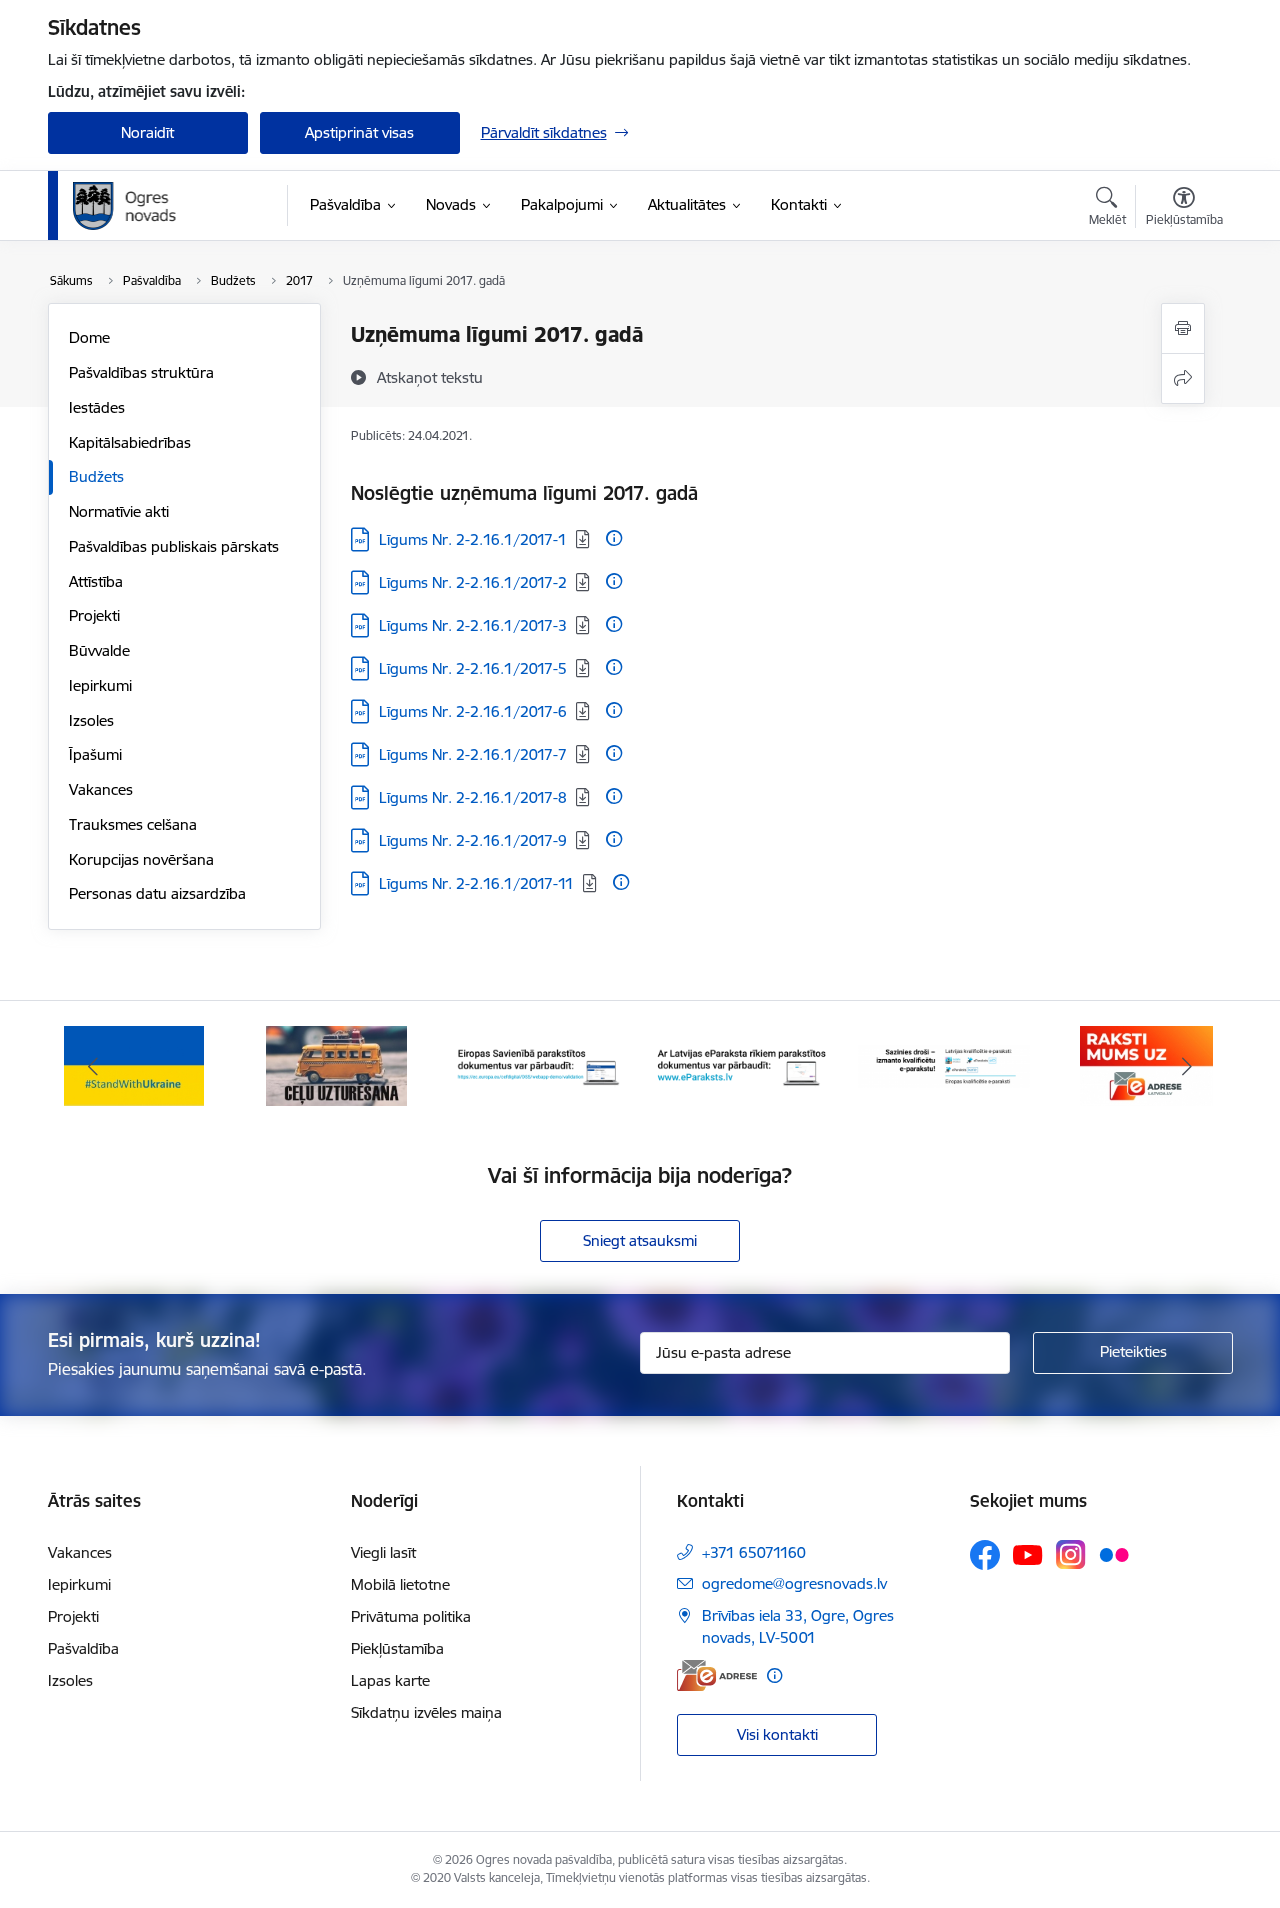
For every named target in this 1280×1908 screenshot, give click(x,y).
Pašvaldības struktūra (141, 372)
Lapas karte (390, 1680)
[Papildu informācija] (614, 538)
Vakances (101, 789)
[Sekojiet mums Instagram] (1071, 1554)
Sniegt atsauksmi (640, 1240)
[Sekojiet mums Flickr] (1114, 1554)
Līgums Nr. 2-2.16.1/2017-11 (476, 883)
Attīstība (96, 581)
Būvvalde (99, 650)
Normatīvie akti (119, 511)
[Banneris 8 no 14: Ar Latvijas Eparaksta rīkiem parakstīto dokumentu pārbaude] (741, 1064)
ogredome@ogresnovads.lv (794, 1583)
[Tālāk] (1187, 1066)
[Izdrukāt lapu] (1183, 328)
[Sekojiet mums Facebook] (985, 1555)
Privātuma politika (411, 1616)
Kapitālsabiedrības (130, 442)
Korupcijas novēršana (141, 859)
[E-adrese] (717, 1675)
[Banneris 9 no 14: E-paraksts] (944, 1064)
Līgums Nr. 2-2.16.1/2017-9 (473, 840)
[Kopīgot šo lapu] (1183, 378)
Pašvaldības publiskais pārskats (174, 546)
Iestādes (97, 407)
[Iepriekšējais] (94, 1066)
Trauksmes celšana (133, 824)
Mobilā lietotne (400, 1584)
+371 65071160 (754, 1552)
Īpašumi (95, 754)
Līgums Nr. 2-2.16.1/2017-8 (473, 797)
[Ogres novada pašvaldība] (163, 206)
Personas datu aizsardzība (157, 893)
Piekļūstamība (397, 1648)
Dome (89, 337)
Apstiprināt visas (359, 132)
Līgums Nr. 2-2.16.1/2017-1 (473, 539)
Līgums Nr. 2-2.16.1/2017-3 (473, 625)
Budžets (96, 476)
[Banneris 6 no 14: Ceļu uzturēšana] (336, 1064)
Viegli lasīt (383, 1552)
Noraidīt (147, 132)
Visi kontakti (777, 1734)
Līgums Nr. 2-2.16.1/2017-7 (473, 754)
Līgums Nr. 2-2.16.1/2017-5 (473, 668)
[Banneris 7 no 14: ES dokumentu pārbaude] (539, 1064)
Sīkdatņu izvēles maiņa (426, 1712)
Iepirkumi (100, 685)
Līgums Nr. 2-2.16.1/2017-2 (473, 582)
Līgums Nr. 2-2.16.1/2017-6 (473, 711)
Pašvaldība (83, 1648)
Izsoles (91, 720)
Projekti (94, 615)
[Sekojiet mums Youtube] (1028, 1554)
